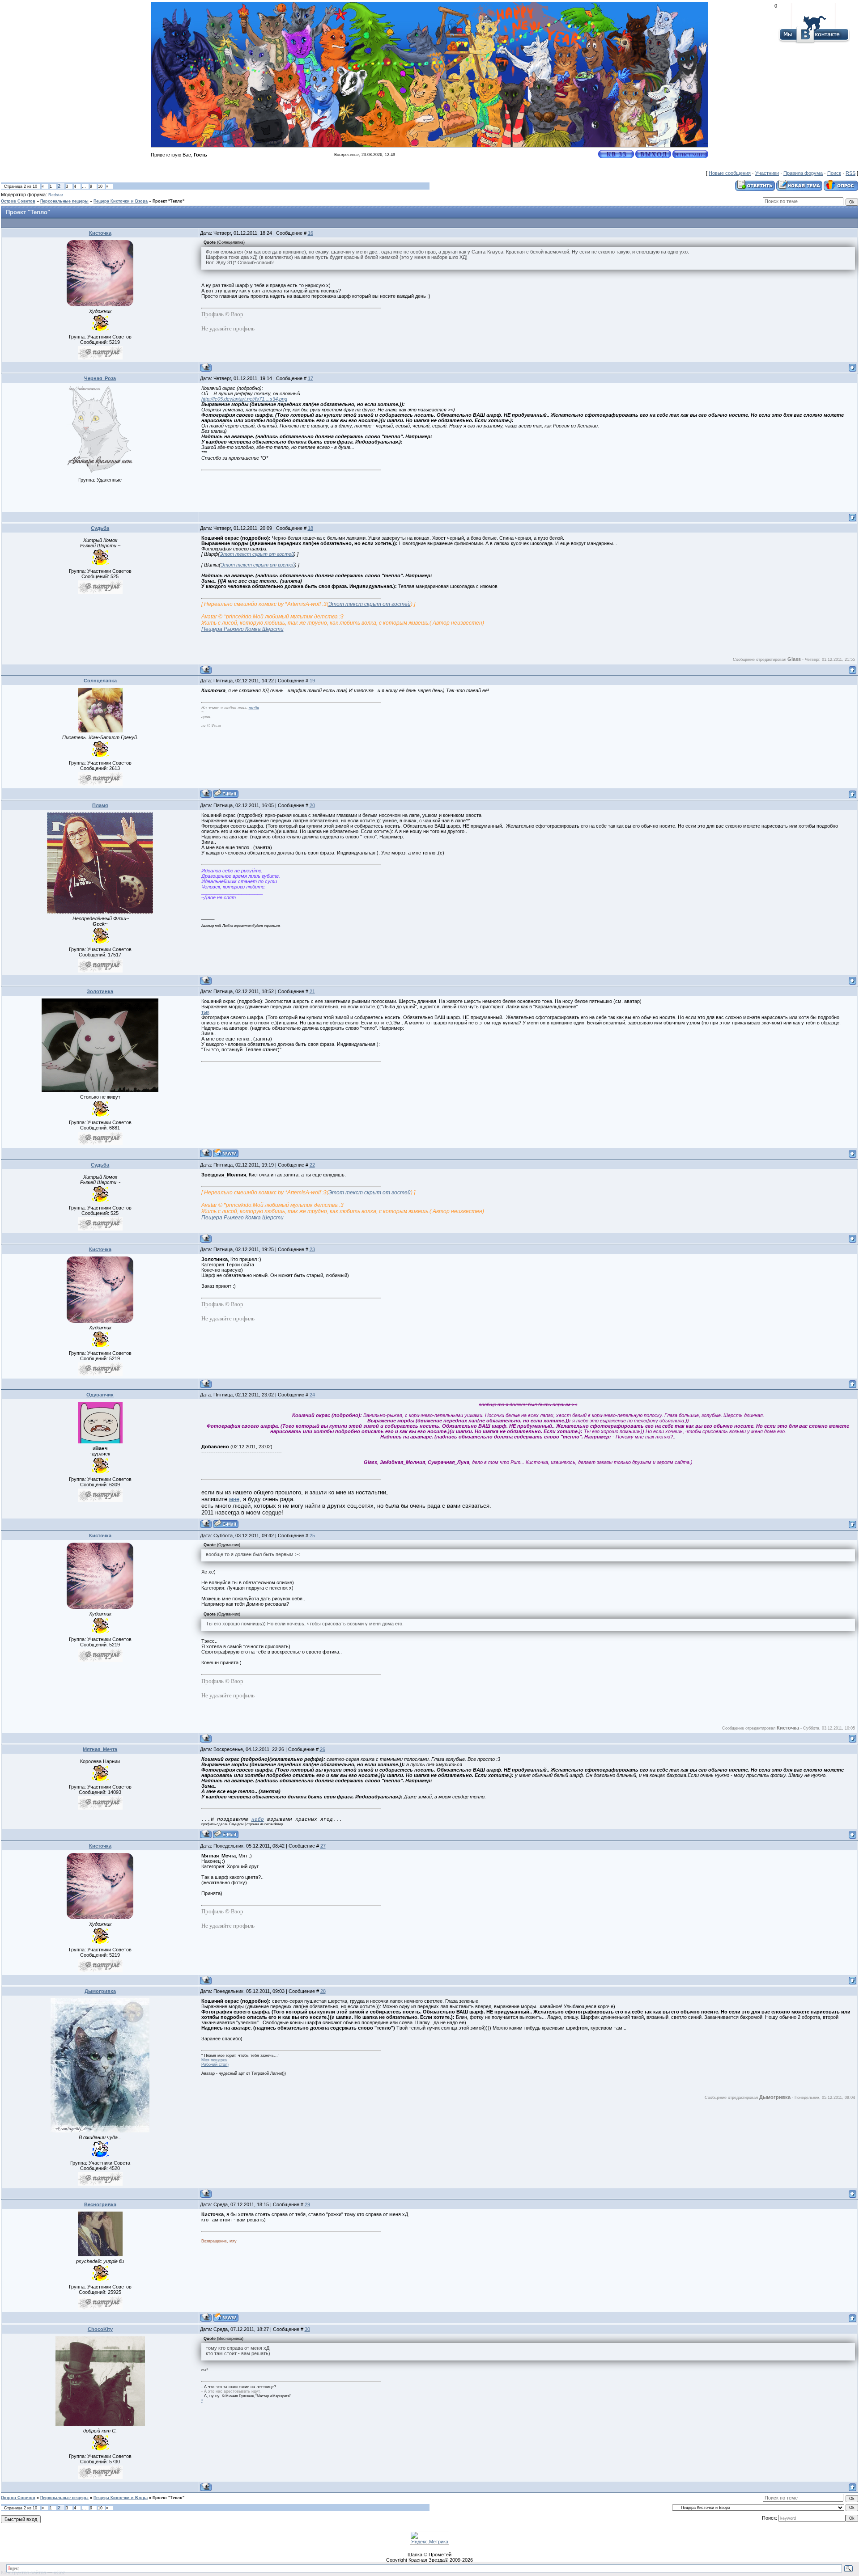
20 (312, 805)
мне (234, 1499)
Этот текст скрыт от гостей (257, 554)
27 (323, 1846)
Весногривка (100, 2204)
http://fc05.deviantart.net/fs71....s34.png (244, 399)
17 (310, 378)
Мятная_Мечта (100, 1749)
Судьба (100, 528)
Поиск (834, 173)
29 (307, 2204)
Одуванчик (100, 1395)
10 (100, 186)
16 (310, 233)
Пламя (100, 805)
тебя (254, 708)
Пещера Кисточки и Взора (121, 201)
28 (323, 1991)
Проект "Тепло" (168, 201)
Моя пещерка (214, 2060)
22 (312, 1165)
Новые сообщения (730, 173)
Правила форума (803, 173)
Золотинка (100, 991)
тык (205, 1012)
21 (312, 991)
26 (323, 1749)
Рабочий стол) (215, 2064)
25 (312, 1535)
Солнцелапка (100, 681)
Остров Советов (18, 201)
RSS (850, 173)
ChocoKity (100, 2329)
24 (312, 1395)
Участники (767, 173)
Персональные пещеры (64, 201)
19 (312, 681)
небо (258, 1819)
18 (310, 528)
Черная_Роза (100, 378)
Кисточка (100, 233)
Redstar (56, 195)
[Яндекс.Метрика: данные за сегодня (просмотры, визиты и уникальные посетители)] (429, 2538)
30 (307, 2329)
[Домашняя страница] (226, 1153)
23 (312, 1249)
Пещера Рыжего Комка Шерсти (242, 629)
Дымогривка (100, 1991)
